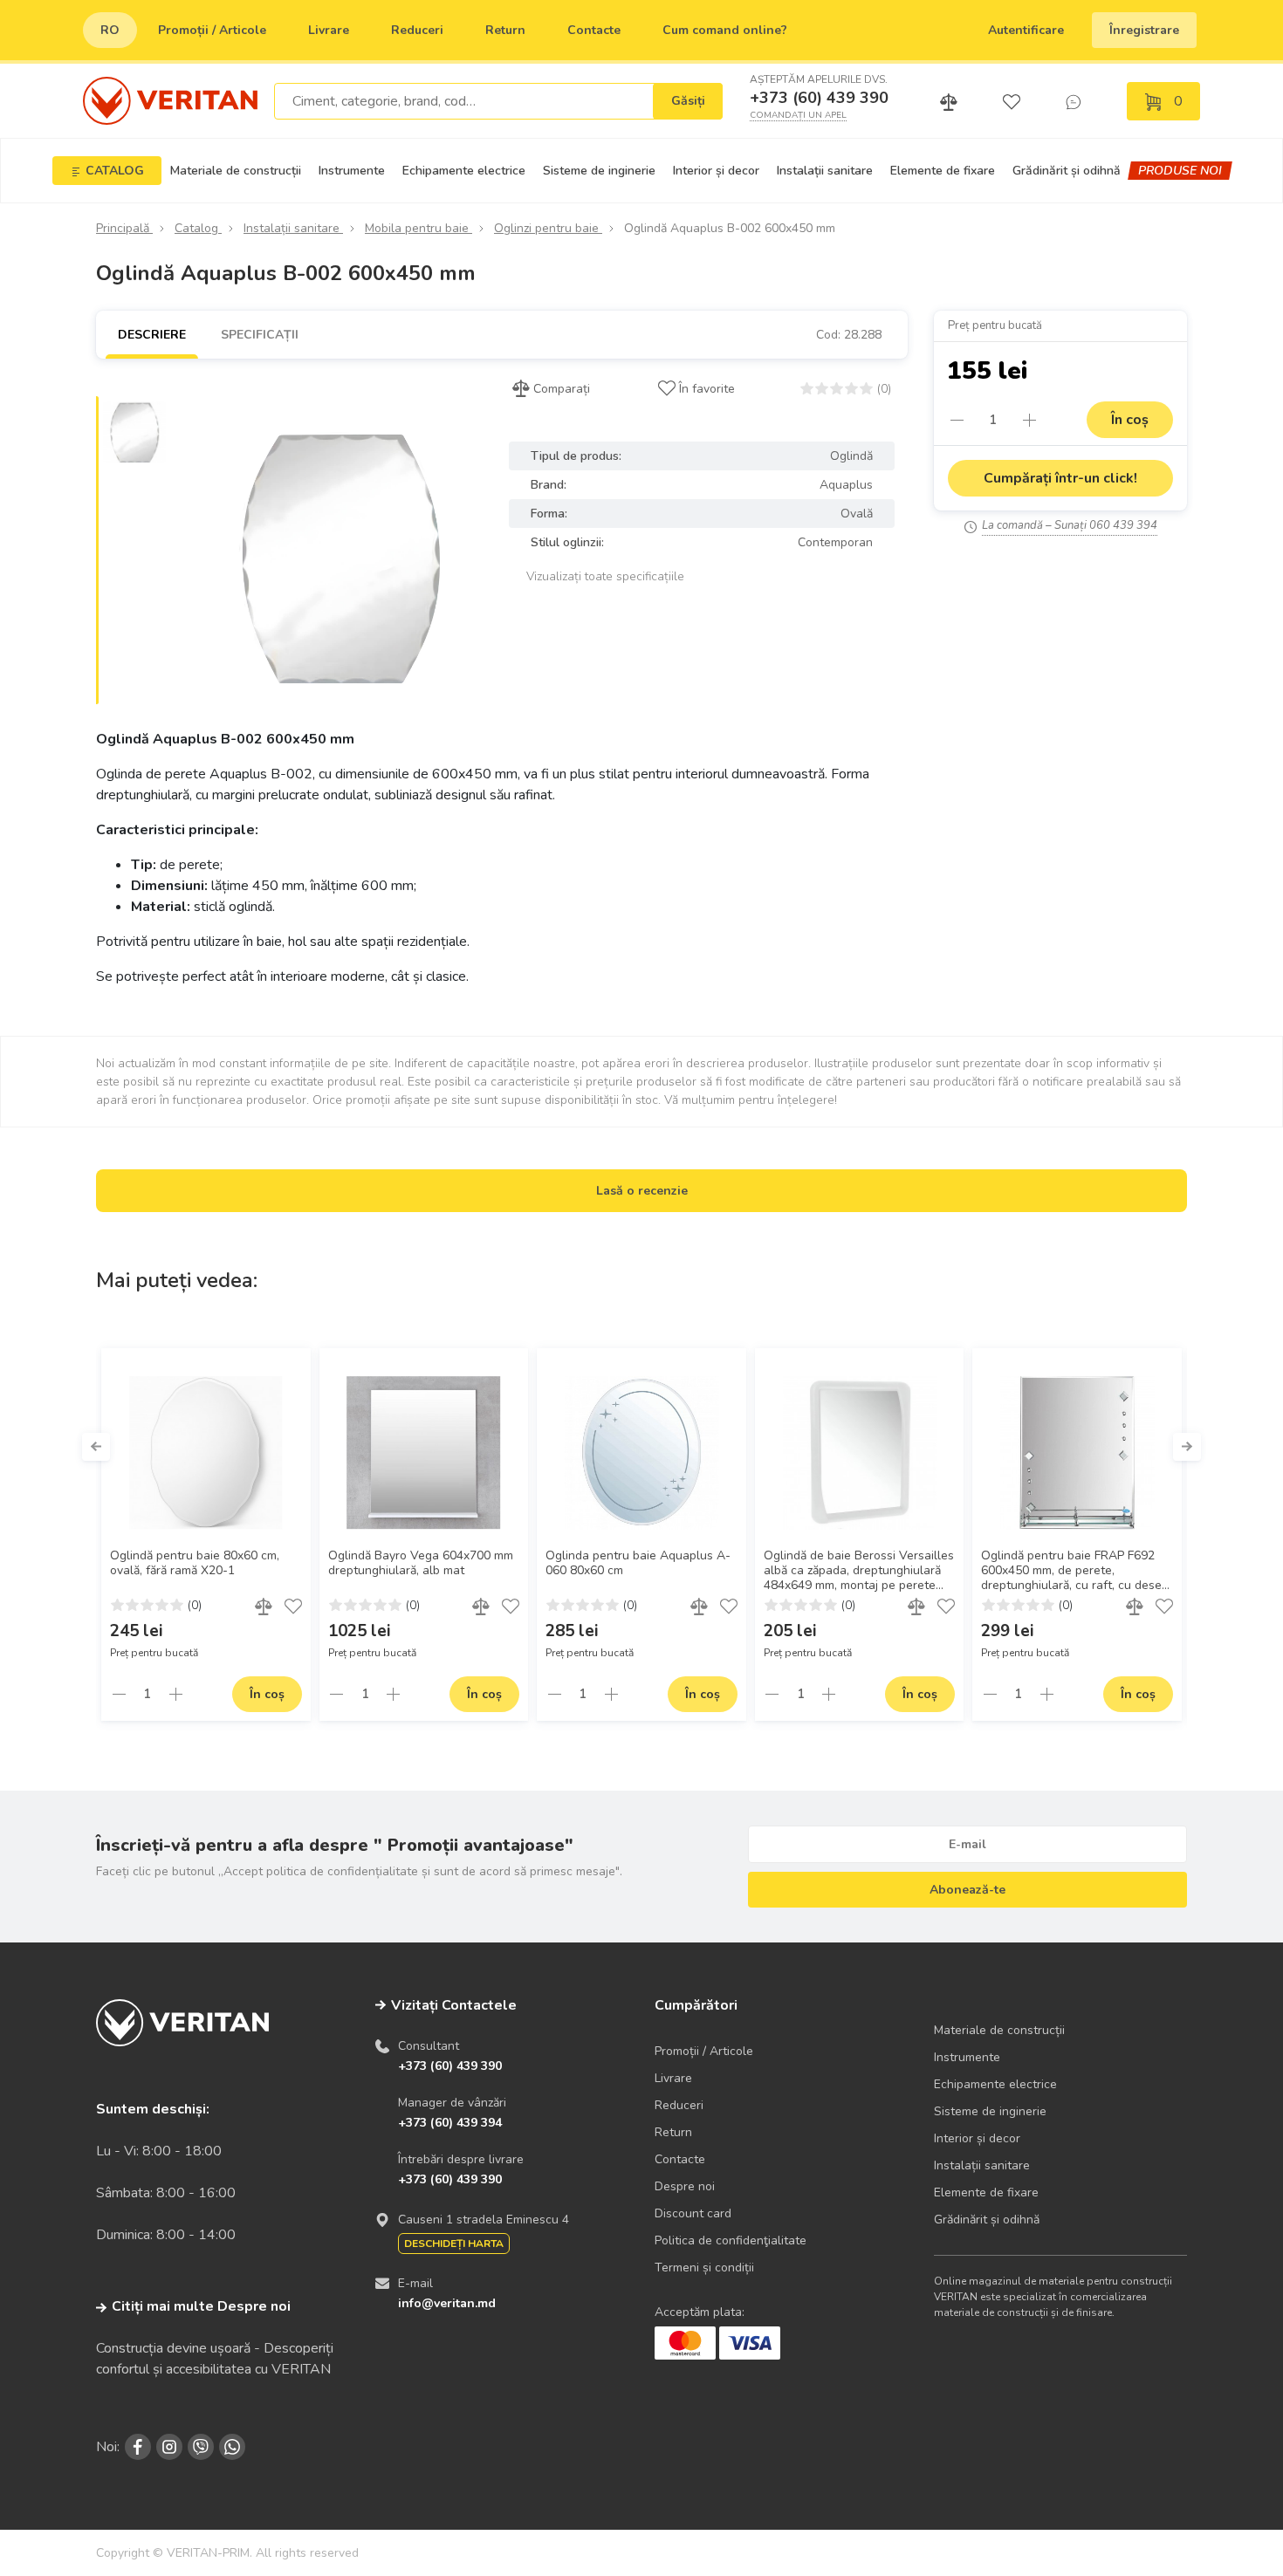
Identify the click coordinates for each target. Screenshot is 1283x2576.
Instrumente (352, 171)
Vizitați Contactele (454, 2005)
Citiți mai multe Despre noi (201, 2306)
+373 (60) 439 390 (819, 98)
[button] (96, 1447)
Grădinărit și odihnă (1067, 171)
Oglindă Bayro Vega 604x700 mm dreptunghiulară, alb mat (421, 1563)
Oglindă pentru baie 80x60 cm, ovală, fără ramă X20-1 (195, 1563)
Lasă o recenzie (642, 1191)
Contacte (594, 30)
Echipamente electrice (464, 171)
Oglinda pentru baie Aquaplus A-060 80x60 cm (638, 1563)
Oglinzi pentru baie (548, 228)
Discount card (693, 2213)
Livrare (329, 30)
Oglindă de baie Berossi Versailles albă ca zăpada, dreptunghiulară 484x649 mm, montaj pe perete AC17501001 (859, 1571)
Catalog (198, 228)
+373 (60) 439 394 (450, 2123)
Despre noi (685, 2186)
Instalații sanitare (825, 171)
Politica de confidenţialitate (731, 2240)
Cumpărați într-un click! (1060, 478)
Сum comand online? (725, 30)
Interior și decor (716, 171)
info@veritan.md (447, 2303)
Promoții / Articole (212, 30)
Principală (124, 228)
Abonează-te (967, 1890)
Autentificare (1026, 30)
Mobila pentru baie (419, 228)
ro (110, 30)
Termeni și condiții (704, 2268)
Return (505, 30)
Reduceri (417, 30)
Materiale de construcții (236, 171)
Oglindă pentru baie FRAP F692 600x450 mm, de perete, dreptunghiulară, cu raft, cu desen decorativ (1075, 1571)
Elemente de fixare (943, 171)
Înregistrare (1144, 30)
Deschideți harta (454, 2244)
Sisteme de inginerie (599, 171)
